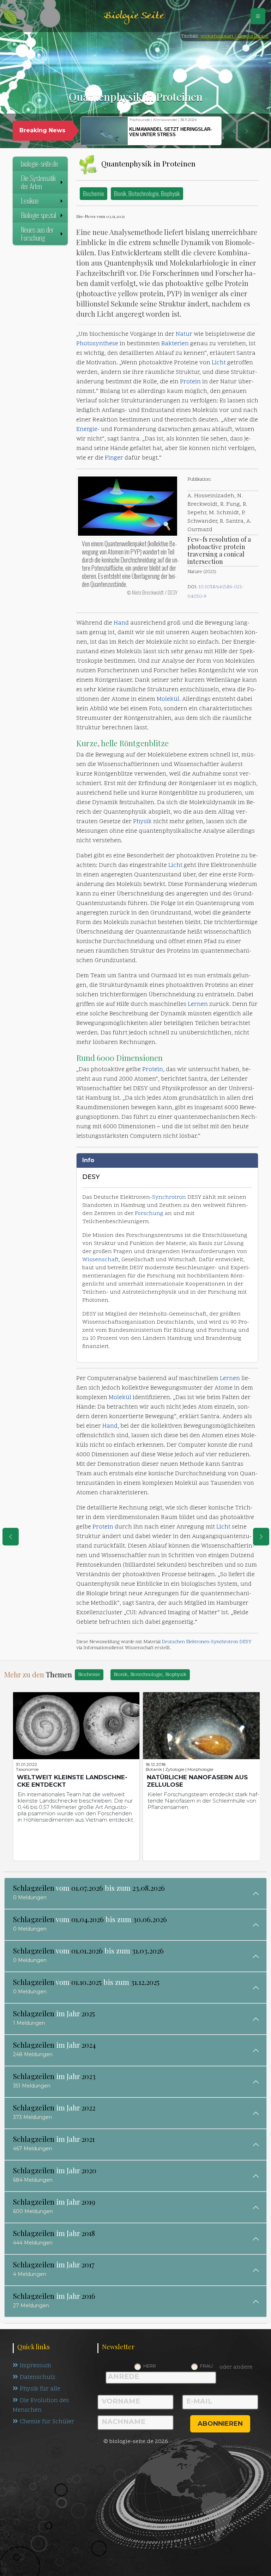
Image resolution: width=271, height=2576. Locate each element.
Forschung (149, 1214)
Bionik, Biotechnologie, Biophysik (147, 193)
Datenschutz (38, 2377)
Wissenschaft (100, 1260)
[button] (234, 131)
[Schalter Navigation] (258, 16)
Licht (219, 363)
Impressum (35, 2366)
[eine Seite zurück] (11, 1537)
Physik (142, 822)
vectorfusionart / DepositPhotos (234, 37)
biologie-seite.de (40, 164)
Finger (114, 458)
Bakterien (175, 344)
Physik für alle (40, 2389)
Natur (184, 334)
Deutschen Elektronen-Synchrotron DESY (207, 1642)
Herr (150, 2366)
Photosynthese (97, 344)
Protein (190, 382)
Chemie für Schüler (47, 2422)
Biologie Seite (134, 16)
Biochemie (94, 193)
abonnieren (220, 2424)
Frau (206, 2366)
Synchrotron (169, 1197)
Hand (121, 623)
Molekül (168, 699)
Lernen (198, 1004)
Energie (87, 430)
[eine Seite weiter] (261, 1537)
